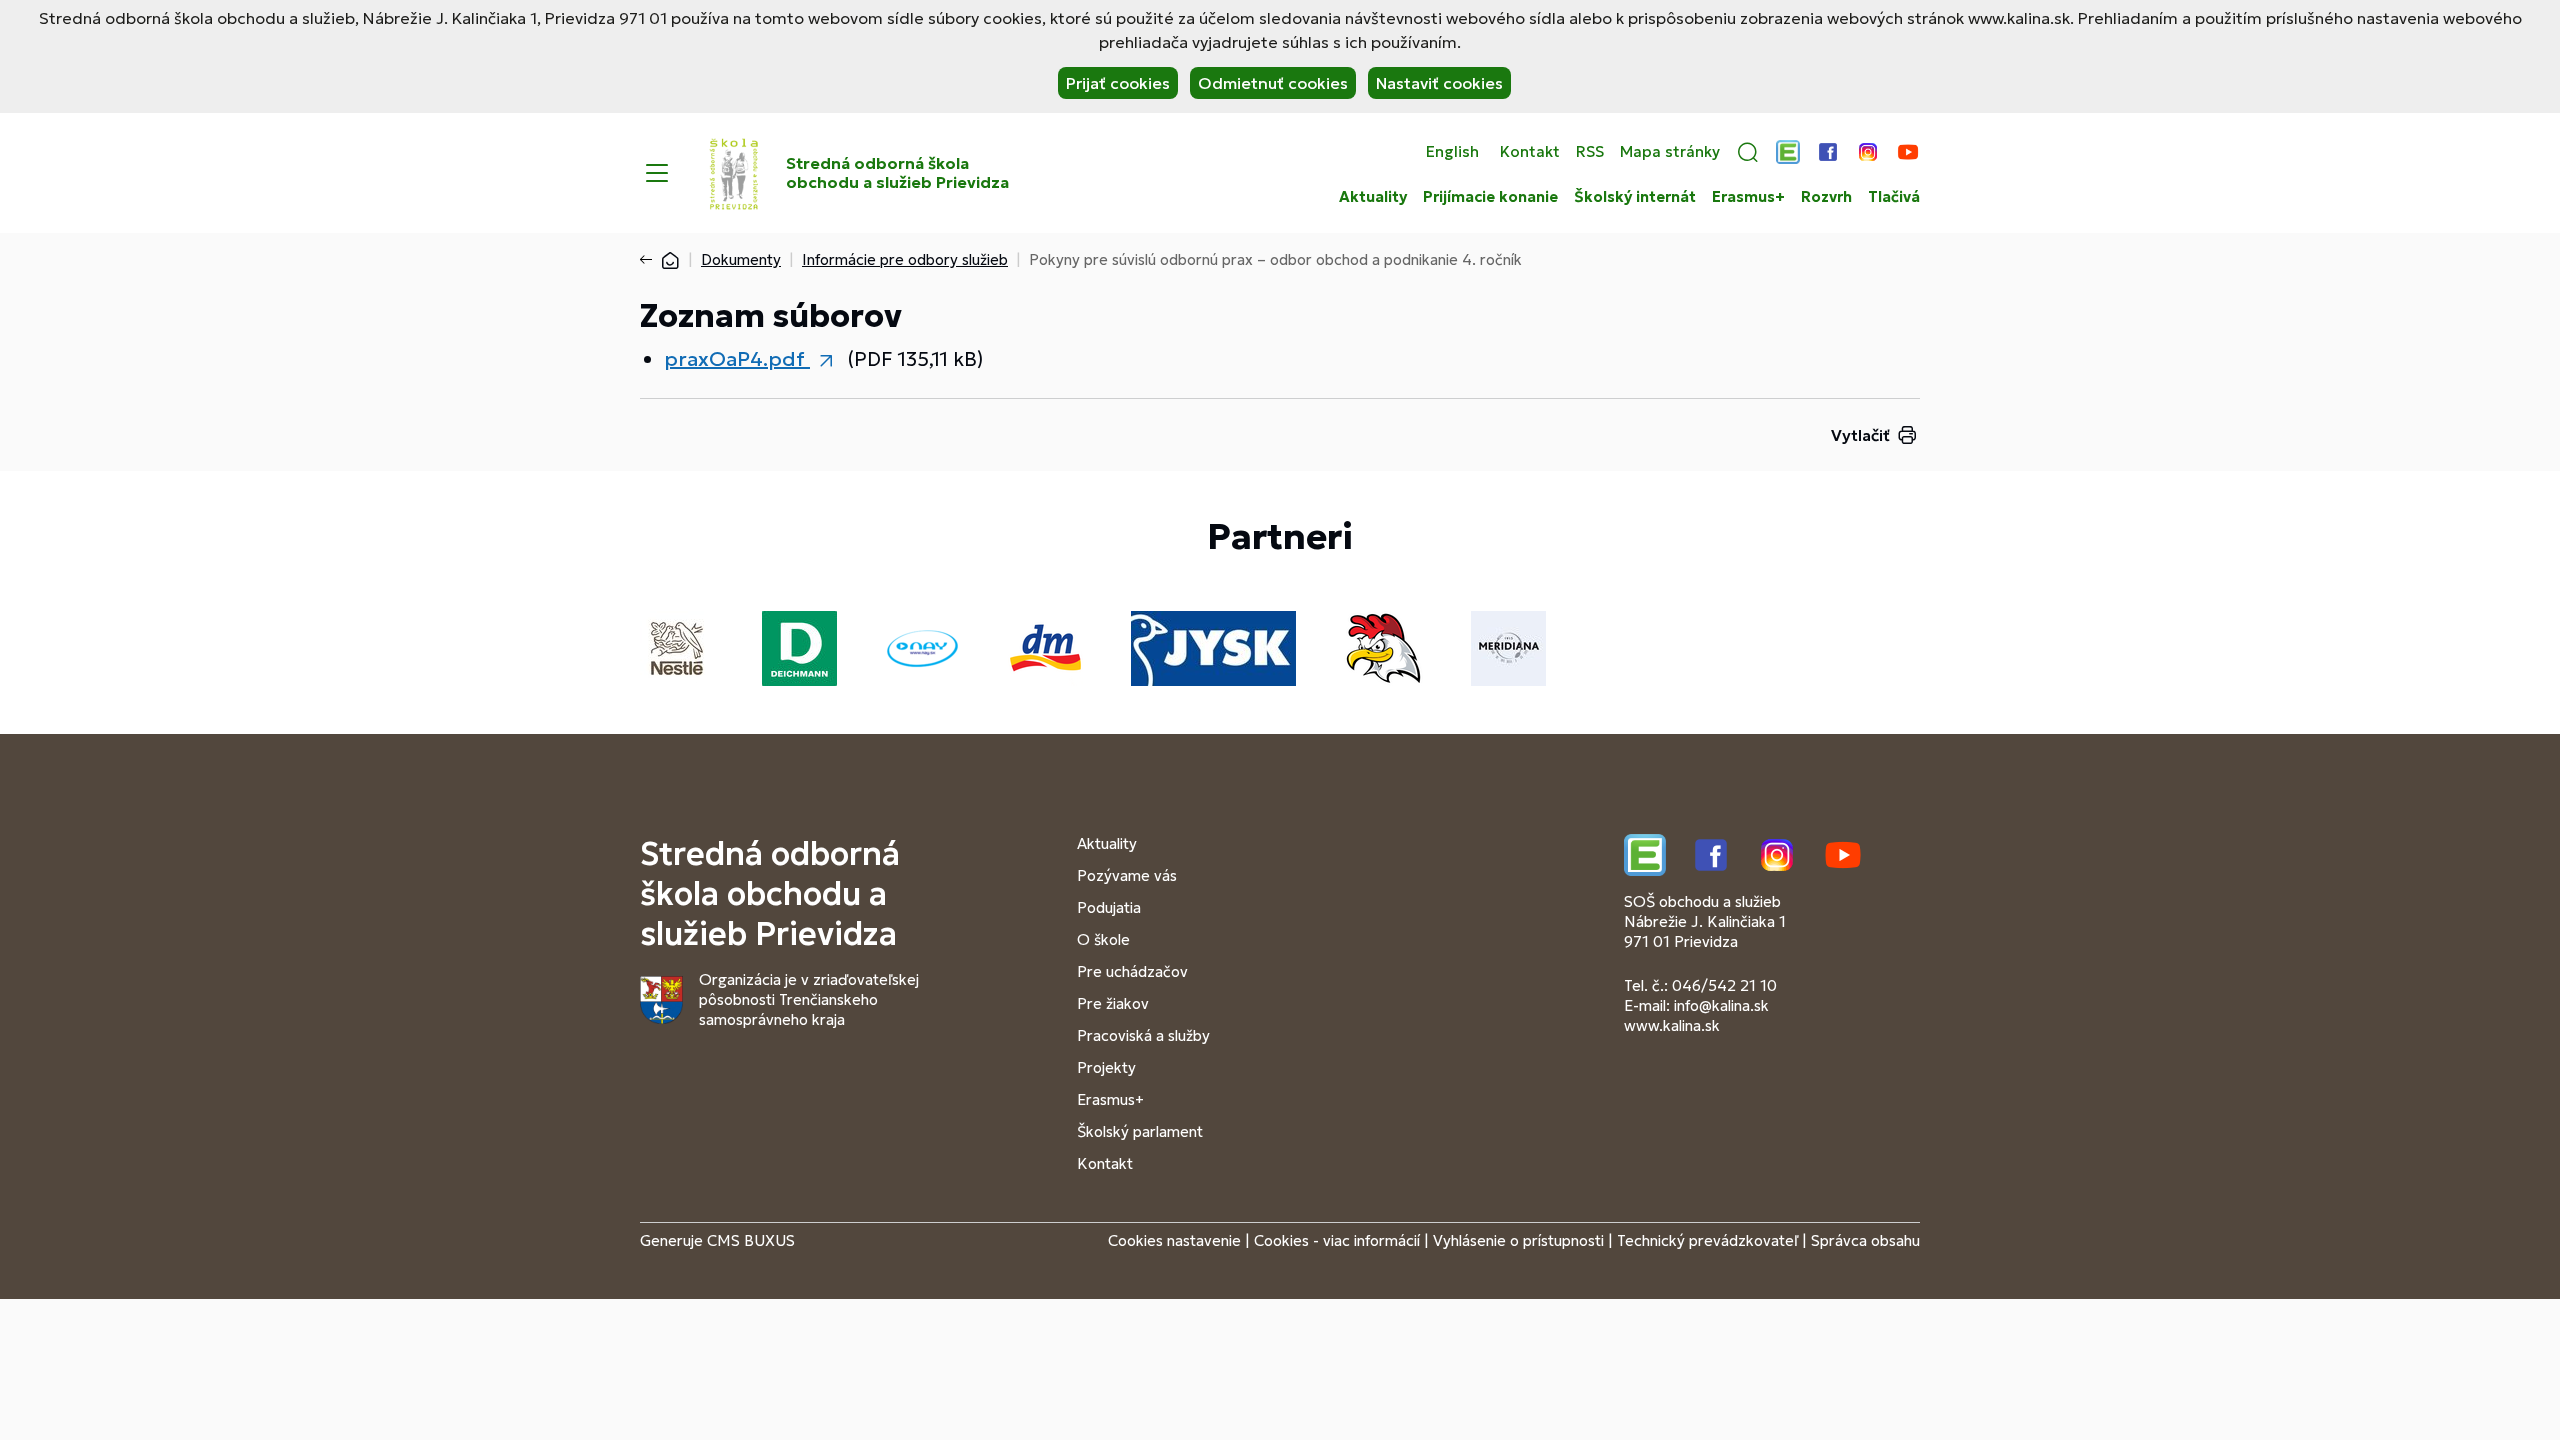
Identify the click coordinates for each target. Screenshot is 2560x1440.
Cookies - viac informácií (1337, 1240)
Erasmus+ (1748, 197)
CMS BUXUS (751, 1240)
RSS (1590, 152)
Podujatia (1109, 907)
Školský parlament (1140, 1131)
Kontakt (1530, 152)
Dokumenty (741, 259)
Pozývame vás (1127, 875)
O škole (1103, 939)
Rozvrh (1826, 197)
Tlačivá (1894, 197)
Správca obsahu (1865, 1240)
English (1452, 152)
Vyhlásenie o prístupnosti (1518, 1240)
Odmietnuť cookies (1273, 83)
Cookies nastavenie (1174, 1240)
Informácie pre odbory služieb (905, 259)
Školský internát (1635, 197)
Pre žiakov (1113, 1003)
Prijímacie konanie (1490, 197)
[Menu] (657, 173)
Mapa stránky (1670, 152)
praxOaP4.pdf (737, 359)
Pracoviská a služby (1143, 1035)
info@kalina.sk (1721, 1005)
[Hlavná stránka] (670, 259)
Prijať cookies (1118, 83)
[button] (1748, 152)
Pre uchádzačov (1132, 971)
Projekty (1106, 1067)
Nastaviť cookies (1439, 83)
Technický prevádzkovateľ (1707, 1240)
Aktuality (1373, 197)
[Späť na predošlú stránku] (650, 260)
